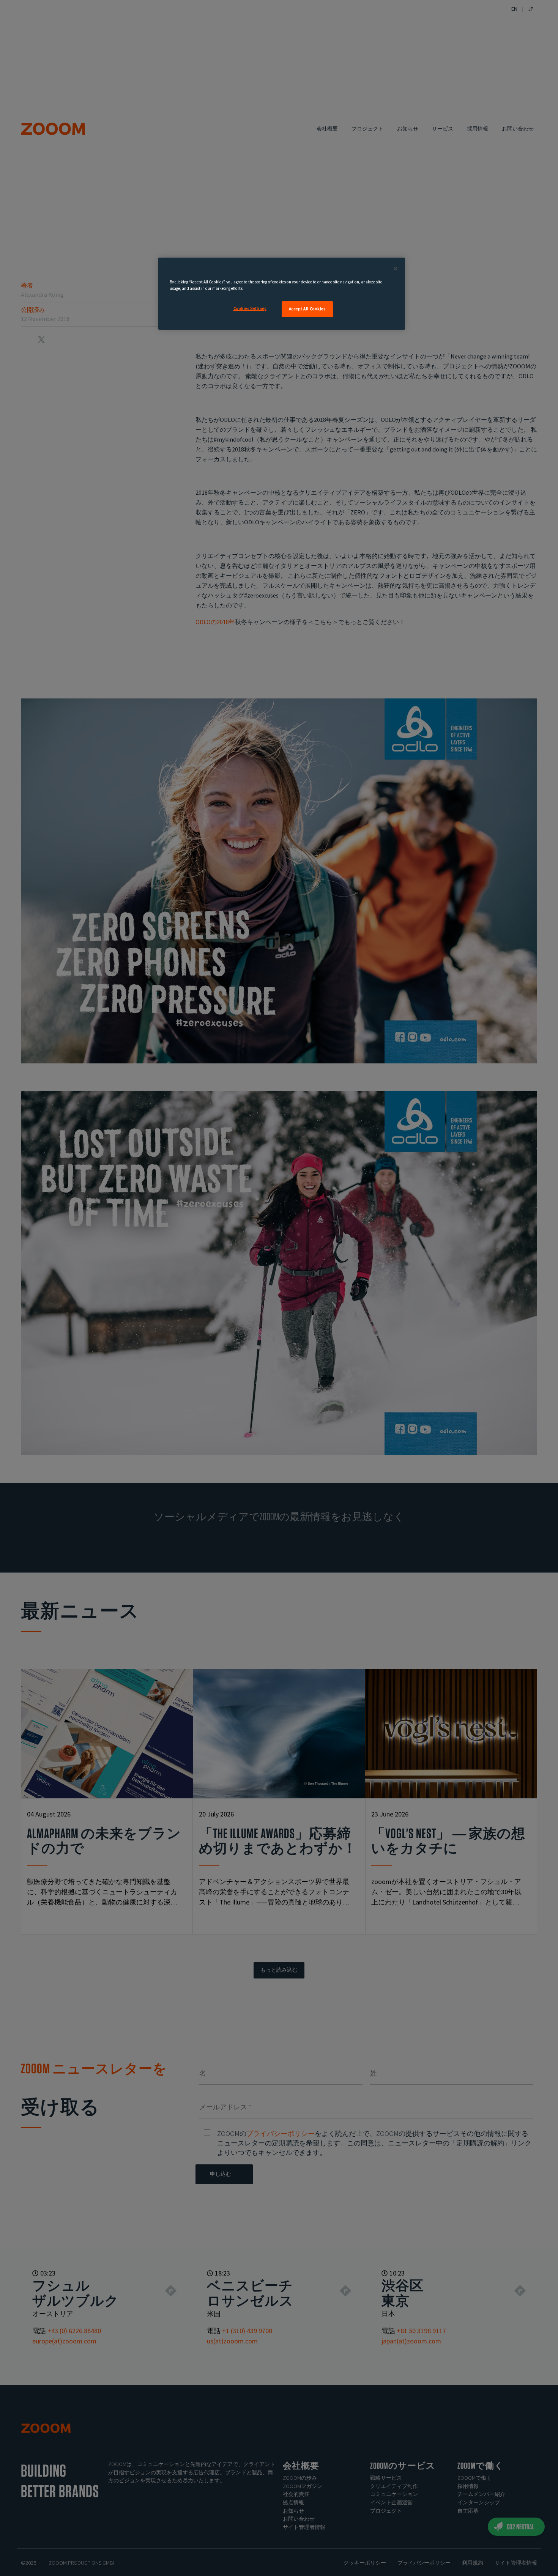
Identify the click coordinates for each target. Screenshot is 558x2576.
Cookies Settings (250, 308)
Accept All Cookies (307, 309)
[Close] (396, 269)
